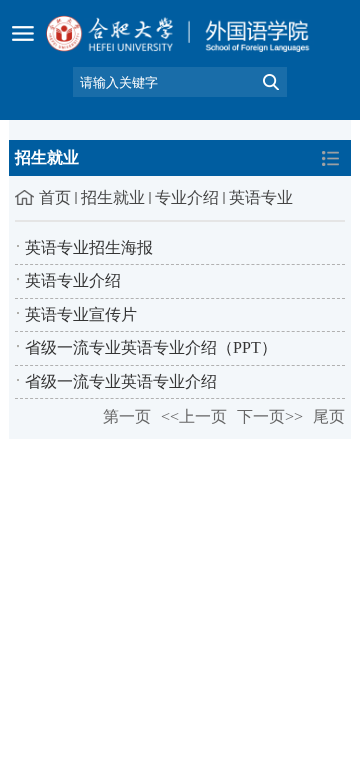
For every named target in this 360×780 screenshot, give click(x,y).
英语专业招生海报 (89, 247)
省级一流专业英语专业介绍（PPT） (151, 347)
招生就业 (113, 197)
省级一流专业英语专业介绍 (121, 381)
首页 (55, 197)
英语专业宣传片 (81, 314)
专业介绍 (187, 197)
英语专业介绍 (73, 280)
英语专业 (261, 197)
